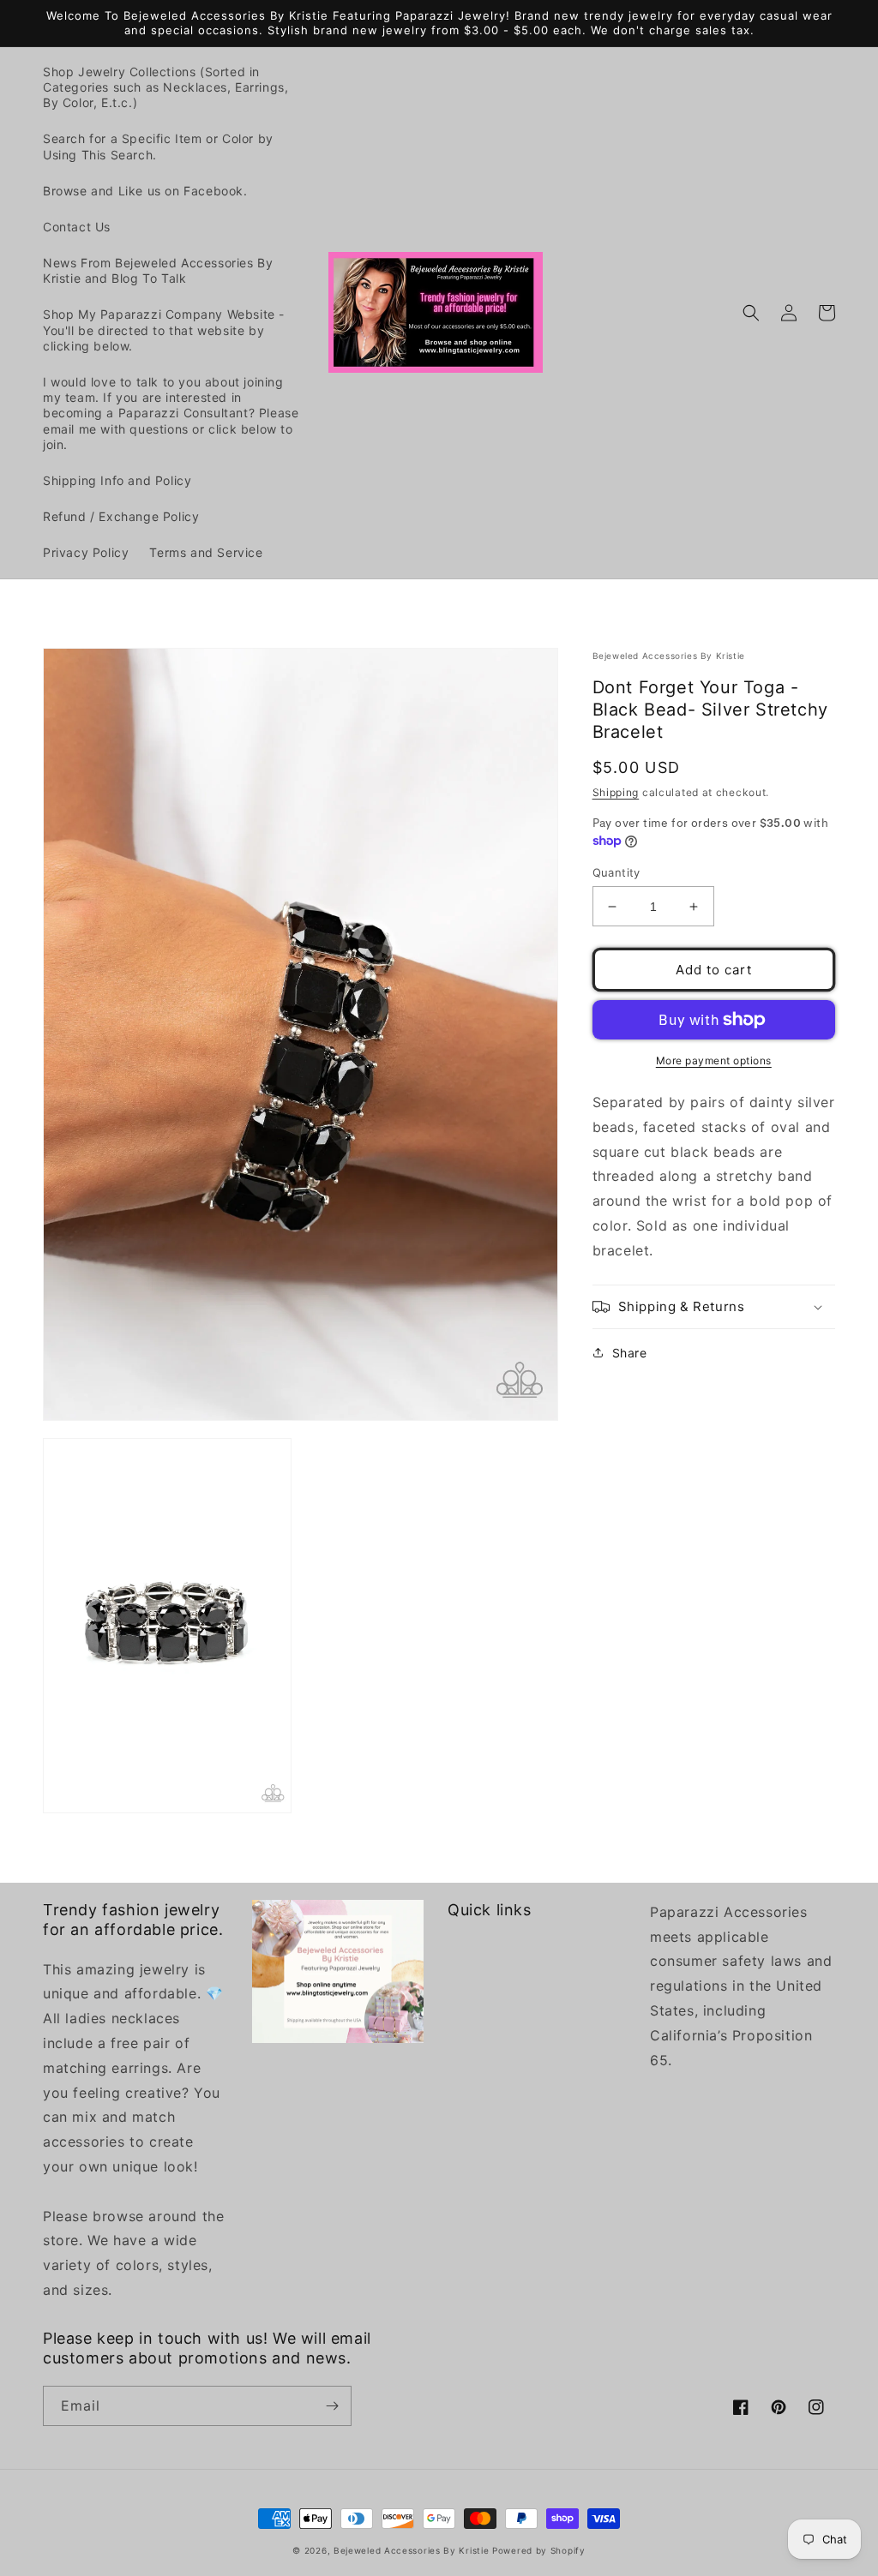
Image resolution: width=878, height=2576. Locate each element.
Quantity (616, 872)
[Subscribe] (332, 2406)
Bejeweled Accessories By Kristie (411, 2550)
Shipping (616, 792)
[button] (751, 313)
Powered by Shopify (539, 2550)
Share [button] (630, 1353)
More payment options (714, 1060)
